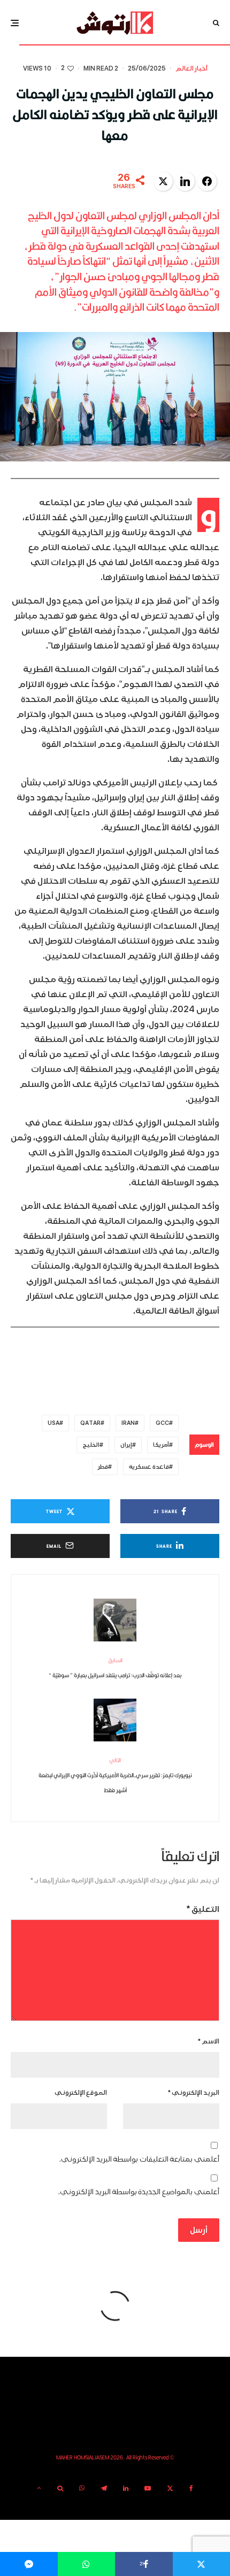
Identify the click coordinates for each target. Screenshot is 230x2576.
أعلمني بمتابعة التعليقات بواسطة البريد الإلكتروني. (139, 2159)
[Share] (87, 2564)
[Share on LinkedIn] (185, 181)
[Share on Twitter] (163, 181)
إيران (126, 1445)
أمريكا (161, 1445)
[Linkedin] (126, 2488)
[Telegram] (104, 2488)
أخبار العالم (191, 69)
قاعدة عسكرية (149, 1467)
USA (53, 1423)
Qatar (90, 1423)
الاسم (209, 2042)
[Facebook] (191, 2488)
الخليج (91, 1445)
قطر (103, 1467)
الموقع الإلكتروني (81, 2093)
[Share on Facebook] (207, 181)
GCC (162, 1423)
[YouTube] (148, 2488)
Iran (128, 1423)
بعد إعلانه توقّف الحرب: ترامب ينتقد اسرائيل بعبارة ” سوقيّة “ (115, 1668)
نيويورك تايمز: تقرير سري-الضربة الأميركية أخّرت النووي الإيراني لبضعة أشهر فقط (115, 1775)
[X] (170, 2488)
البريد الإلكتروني (194, 2093)
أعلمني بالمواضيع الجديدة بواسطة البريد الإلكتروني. (139, 2192)
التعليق (203, 1909)
